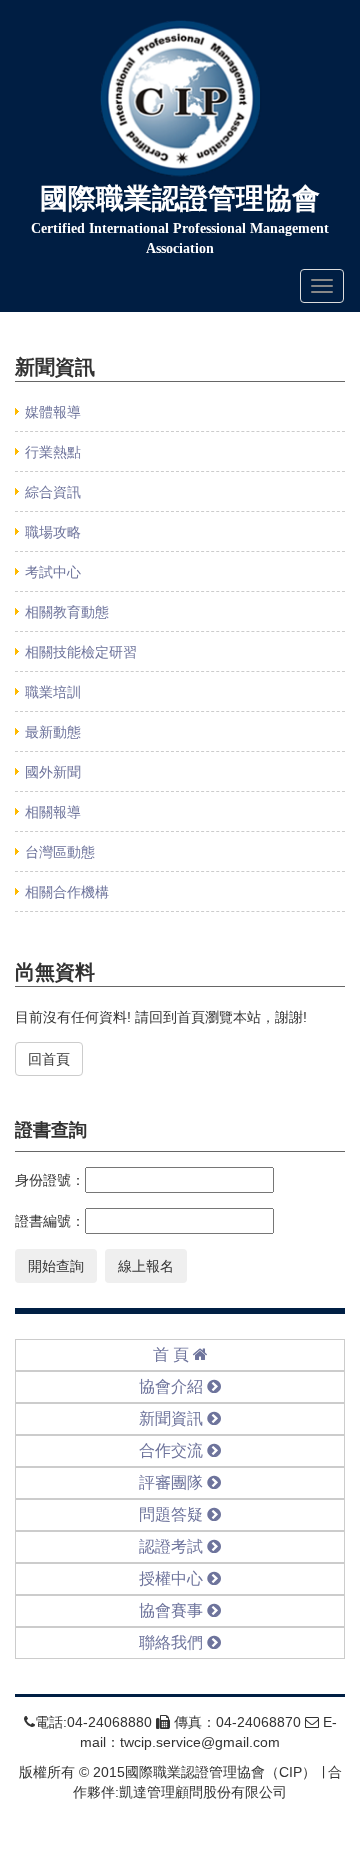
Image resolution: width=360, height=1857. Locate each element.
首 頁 (173, 1354)
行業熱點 (53, 452)
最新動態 (53, 732)
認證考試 (173, 1546)
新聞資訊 (173, 1418)
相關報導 (53, 812)
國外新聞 (53, 772)
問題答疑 (173, 1514)
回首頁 (49, 1059)
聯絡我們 (173, 1642)
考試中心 (53, 572)
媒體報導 (53, 412)
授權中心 (173, 1578)
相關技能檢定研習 (81, 652)
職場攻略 (53, 532)
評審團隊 (173, 1482)
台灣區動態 (60, 852)
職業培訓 (53, 692)
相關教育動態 (67, 612)
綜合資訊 (53, 492)
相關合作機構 (67, 892)
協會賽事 (173, 1610)
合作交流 (173, 1450)
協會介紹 (173, 1386)
